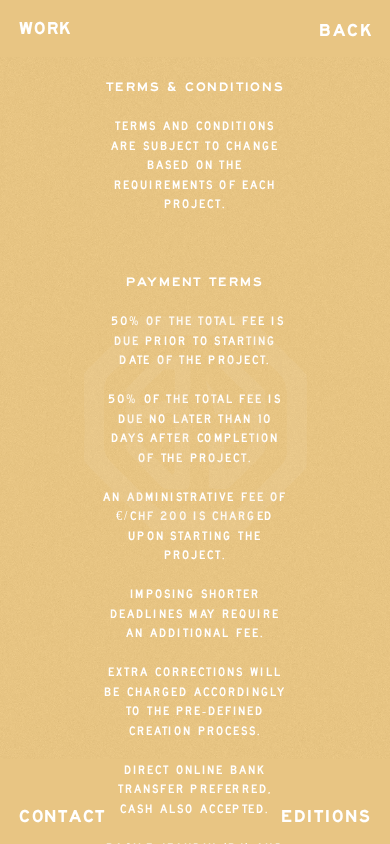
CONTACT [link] (62, 816)
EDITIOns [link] (327, 816)
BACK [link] (346, 30)
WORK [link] (45, 29)
